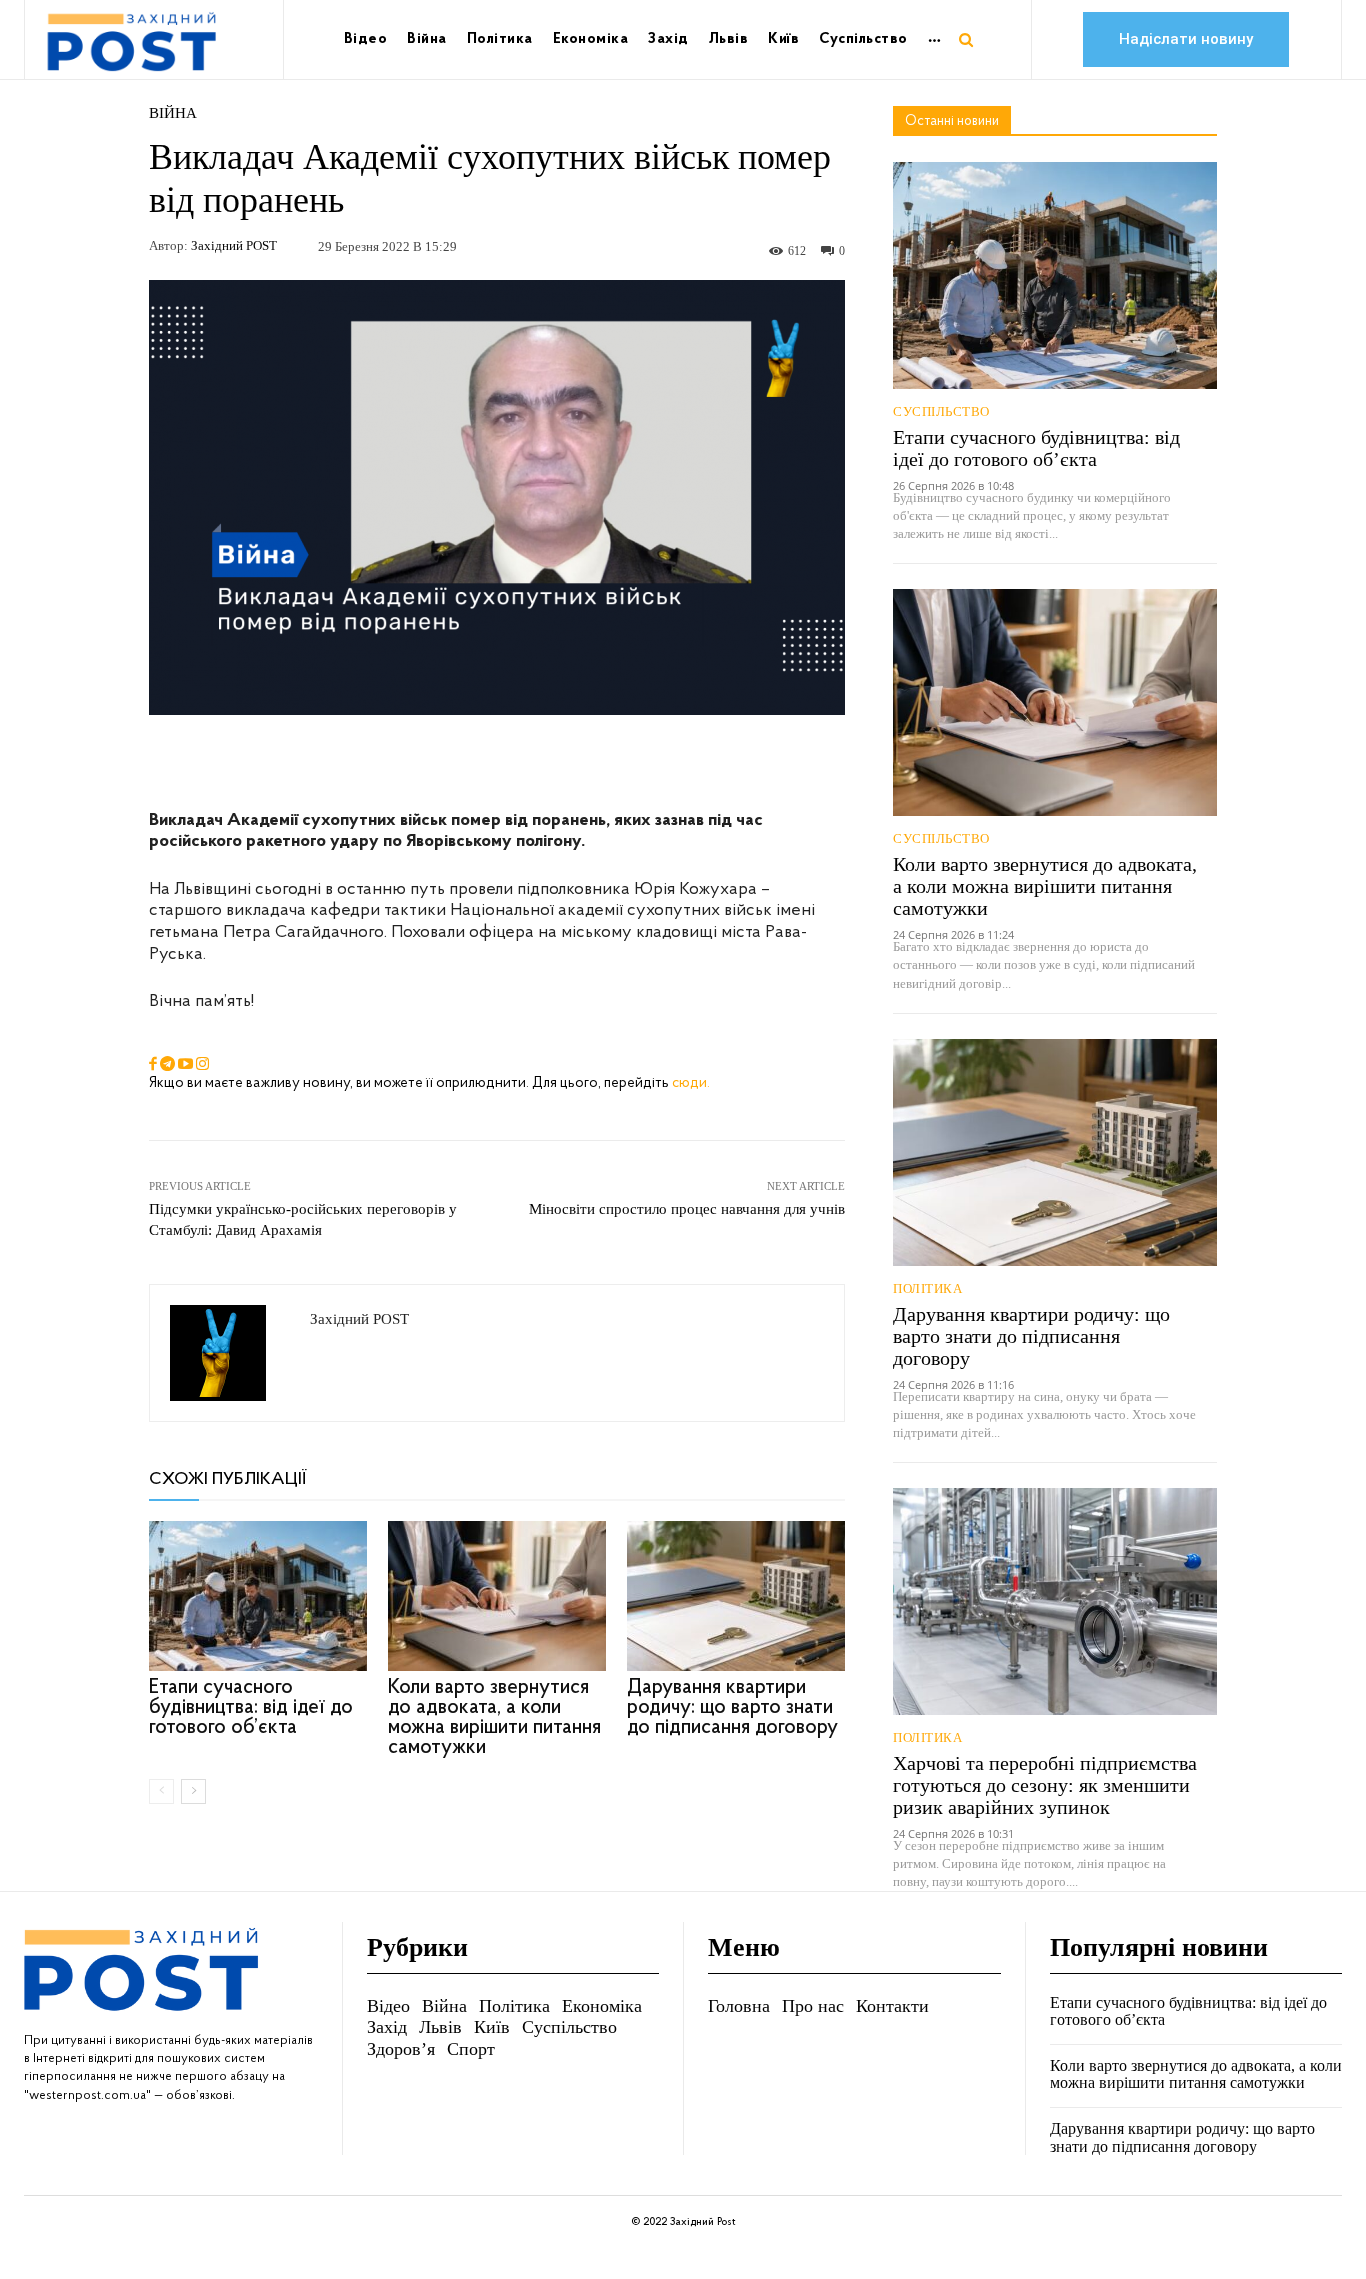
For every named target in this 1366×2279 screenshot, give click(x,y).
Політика (927, 1288)
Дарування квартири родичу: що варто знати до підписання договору (732, 1707)
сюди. (691, 1083)
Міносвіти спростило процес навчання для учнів (687, 1209)
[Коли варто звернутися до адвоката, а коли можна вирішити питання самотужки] (497, 1596)
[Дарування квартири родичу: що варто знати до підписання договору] (736, 1596)
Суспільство (941, 411)
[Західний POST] (230, 1353)
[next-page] (193, 1791)
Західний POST (234, 245)
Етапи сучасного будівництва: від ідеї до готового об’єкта (251, 1707)
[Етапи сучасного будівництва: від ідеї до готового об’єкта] (258, 1596)
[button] (966, 40)
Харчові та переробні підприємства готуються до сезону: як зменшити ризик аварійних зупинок (1045, 1785)
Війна (173, 113)
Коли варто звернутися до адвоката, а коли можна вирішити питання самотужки (494, 1717)
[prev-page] (161, 1791)
